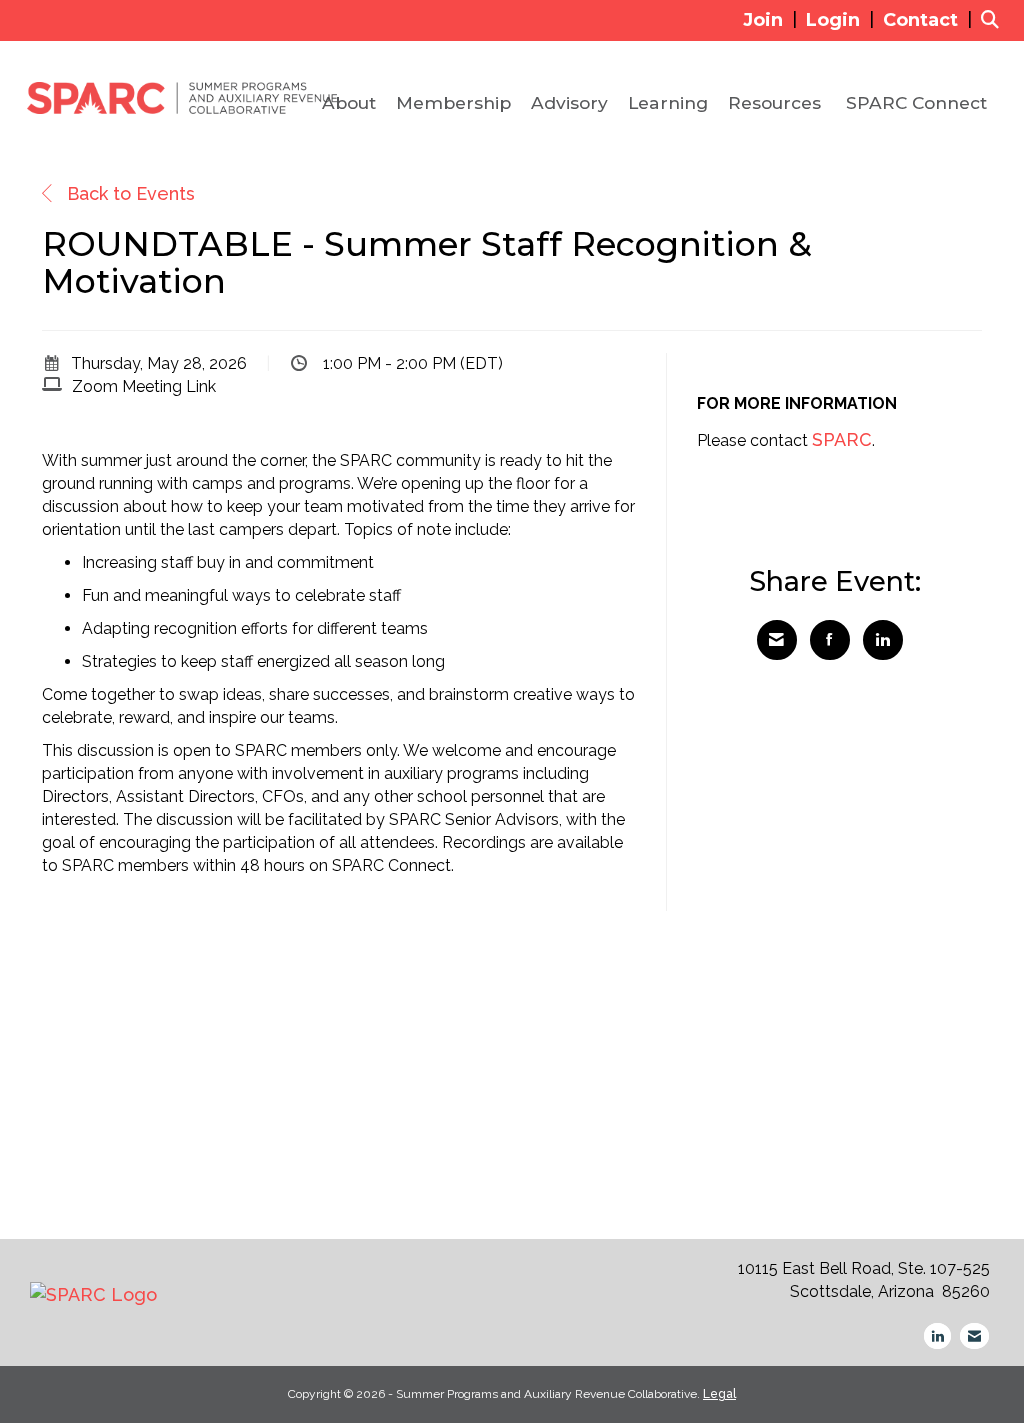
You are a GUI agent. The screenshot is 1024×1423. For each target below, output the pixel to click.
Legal (719, 1394)
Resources (774, 102)
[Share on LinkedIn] (883, 640)
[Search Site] (995, 19)
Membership (453, 102)
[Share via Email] (777, 640)
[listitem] (772, 19)
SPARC (842, 439)
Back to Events (128, 193)
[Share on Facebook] (830, 640)
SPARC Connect (916, 102)
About (349, 102)
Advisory (569, 102)
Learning (668, 102)
